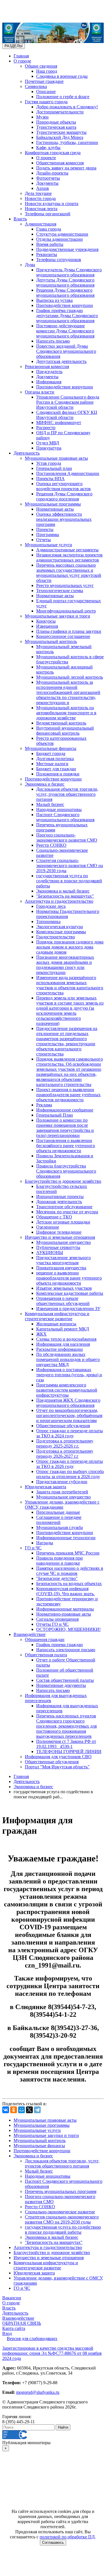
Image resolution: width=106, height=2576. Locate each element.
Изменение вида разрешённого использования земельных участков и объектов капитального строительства (70, 985)
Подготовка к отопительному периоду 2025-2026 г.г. (65, 1443)
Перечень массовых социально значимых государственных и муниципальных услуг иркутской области (69, 573)
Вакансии (12, 2298)
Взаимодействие (30, 1634)
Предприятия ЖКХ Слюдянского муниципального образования (68, 1403)
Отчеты (44, 540)
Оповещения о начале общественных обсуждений (63, 1301)
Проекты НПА (50, 479)
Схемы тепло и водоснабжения (66, 1339)
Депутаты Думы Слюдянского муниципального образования (65, 282)
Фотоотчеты (48, 178)
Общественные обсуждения (63, 1426)
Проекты (45, 529)
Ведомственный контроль (61, 723)
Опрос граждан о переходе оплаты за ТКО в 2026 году (70, 1464)
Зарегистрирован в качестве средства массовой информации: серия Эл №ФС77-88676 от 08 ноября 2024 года (52, 2353)
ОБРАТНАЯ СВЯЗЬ (22, 2323)
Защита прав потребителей (62, 1492)
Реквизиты (47, 254)
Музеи (42, 117)
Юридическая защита (46, 1487)
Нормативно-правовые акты (64, 1614)
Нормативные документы (61, 1685)
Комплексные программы (61, 932)
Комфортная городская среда (53, 153)
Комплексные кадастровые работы (70, 1293)
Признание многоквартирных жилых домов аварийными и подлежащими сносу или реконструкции (65, 965)
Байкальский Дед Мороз (60, 137)
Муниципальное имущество (63, 1242)
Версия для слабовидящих (32, 2339)
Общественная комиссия (60, 163)
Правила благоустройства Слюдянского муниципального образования (66, 1171)
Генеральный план (54, 468)
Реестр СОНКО (51, 845)
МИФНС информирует (59, 422)
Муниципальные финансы (51, 748)
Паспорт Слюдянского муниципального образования (65, 817)
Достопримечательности (60, 112)
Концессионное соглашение (63, 636)
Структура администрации (62, 234)
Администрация (41, 224)
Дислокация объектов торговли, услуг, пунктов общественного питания (67, 794)
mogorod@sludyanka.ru (38, 2392)
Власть (20, 219)
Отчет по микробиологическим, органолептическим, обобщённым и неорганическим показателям (69, 1415)
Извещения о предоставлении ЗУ (68, 1309)
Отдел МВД (48, 443)
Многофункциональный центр (66, 611)
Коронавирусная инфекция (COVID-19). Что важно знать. (65, 1591)
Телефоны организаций (48, 214)
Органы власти (40, 392)
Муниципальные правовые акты (56, 458)
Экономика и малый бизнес (63, 891)
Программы (48, 535)
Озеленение (48, 1227)
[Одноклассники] (14, 2110)
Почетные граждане (44, 81)
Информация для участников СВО (58, 1757)
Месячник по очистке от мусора (67, 1212)
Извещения (47, 626)
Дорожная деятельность (59, 1202)
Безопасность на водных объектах (69, 1583)
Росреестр (46, 428)
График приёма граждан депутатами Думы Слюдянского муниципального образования (67, 316)
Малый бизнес (50, 804)
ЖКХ (41, 1334)
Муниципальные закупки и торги (58, 616)
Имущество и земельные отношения (60, 1237)
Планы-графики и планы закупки (69, 631)
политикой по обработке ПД (67, 2537)
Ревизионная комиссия (47, 366)
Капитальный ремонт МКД (63, 1329)
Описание (46, 92)
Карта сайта (14, 2328)
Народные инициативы (59, 809)
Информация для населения (63, 1344)
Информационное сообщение (65, 1110)
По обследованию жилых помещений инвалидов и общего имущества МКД (68, 1359)
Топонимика (48, 922)
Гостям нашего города (46, 102)
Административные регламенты (67, 550)
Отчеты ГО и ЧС (52, 1624)
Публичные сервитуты (58, 1247)
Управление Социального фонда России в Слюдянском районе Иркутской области (68, 402)
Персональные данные (58, 1512)
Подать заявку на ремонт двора (66, 168)
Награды (45, 1543)
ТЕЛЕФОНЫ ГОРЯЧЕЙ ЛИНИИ (69, 1752)
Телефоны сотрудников (59, 260)
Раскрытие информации (60, 1349)
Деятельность (27, 453)
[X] (29, 2110)
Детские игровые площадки (63, 1222)
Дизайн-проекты (52, 173)
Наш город (47, 71)
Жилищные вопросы (56, 1324)
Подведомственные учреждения (67, 249)
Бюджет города (51, 753)
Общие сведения (41, 66)
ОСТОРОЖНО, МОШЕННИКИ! (68, 1629)
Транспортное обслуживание (64, 1207)
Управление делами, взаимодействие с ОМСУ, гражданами (62, 1505)
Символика (36, 86)
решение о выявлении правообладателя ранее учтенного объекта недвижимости (69, 1278)
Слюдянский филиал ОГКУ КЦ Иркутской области (67, 415)
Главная (21, 56)
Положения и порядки (58, 774)
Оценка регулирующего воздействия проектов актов (63, 486)
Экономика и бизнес (45, 784)
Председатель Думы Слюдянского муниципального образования (69, 272)
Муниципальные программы (53, 504)
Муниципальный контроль (51, 641)
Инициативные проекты (60, 1196)
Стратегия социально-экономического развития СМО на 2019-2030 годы (70, 866)
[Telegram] (37, 2110)
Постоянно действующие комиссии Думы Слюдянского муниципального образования (65, 331)
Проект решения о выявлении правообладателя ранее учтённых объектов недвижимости (68, 1095)
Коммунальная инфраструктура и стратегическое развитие (57, 1316)
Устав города (49, 463)
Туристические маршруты (61, 132)
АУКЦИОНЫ (50, 1252)
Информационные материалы (65, 1609)
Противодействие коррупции (65, 305)
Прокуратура (49, 448)
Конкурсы (46, 621)
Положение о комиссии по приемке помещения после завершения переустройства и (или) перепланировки (65, 1128)
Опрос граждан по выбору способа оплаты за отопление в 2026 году (70, 1474)
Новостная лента (41, 209)
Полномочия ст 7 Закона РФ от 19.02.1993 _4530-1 (66, 1744)
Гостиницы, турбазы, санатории (67, 142)
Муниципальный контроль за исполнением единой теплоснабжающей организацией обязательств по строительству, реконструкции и (68, 692)
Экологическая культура (60, 927)
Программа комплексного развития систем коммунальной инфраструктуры (67, 1390)
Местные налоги (52, 764)
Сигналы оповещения (57, 1619)
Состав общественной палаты (65, 1680)
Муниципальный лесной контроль (70, 677)
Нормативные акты (55, 509)
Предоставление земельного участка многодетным (63, 1260)
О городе (22, 61)
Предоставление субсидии (62, 1482)
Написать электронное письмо (66, 1650)
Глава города (49, 229)
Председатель (49, 372)
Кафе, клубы (48, 148)
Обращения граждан (45, 1639)
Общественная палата (46, 1655)
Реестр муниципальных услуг (65, 585)
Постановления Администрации (68, 473)
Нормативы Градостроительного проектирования (68, 914)
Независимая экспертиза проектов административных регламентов (69, 557)
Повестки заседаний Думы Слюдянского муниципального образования (66, 351)
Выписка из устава (54, 300)
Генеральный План (55, 1115)
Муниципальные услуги (48, 545)
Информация (49, 382)
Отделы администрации (60, 239)
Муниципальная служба (60, 1527)
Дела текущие (38, 193)
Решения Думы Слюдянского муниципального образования (65, 293)
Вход (7, 2333)
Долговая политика (55, 759)
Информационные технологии (66, 1538)
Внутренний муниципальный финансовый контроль (65, 731)
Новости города (40, 198)
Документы (47, 183)
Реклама (44, 1105)
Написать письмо (53, 341)
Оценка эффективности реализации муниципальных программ (64, 519)
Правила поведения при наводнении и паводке (60, 1561)
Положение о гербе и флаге (63, 97)
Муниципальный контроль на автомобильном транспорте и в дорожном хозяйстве (66, 713)
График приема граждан (60, 1645)
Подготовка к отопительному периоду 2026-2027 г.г (65, 1454)
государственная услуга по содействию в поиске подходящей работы (69, 881)
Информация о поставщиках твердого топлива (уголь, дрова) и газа (69, 1375)
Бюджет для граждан (56, 769)
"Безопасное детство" (57, 1578)
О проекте (46, 158)
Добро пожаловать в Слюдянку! (67, 107)
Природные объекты (56, 122)
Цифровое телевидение (59, 1232)
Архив (43, 188)
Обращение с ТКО (54, 1217)
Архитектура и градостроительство (59, 901)
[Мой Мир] (21, 2110)
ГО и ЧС (33, 1548)
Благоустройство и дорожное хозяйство (63, 1181)
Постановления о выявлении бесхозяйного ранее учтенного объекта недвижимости (66, 1146)
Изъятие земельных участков (64, 1288)
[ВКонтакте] (6, 2110)
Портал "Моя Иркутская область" (57, 1767)
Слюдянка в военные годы (62, 76)
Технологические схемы (60, 591)
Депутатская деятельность (61, 361)
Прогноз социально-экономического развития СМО (67, 837)
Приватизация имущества (61, 1268)
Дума (30, 265)
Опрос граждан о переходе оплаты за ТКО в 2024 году (70, 1433)
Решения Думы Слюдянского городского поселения (64, 496)
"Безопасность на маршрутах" (65, 896)
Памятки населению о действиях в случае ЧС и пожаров (70, 1571)
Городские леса (51, 906)
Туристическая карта (56, 127)
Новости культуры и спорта (52, 204)
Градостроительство (56, 937)
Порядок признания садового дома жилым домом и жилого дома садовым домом (70, 947)
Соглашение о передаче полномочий (59, 1520)
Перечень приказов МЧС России (68, 1553)
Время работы (50, 244)
